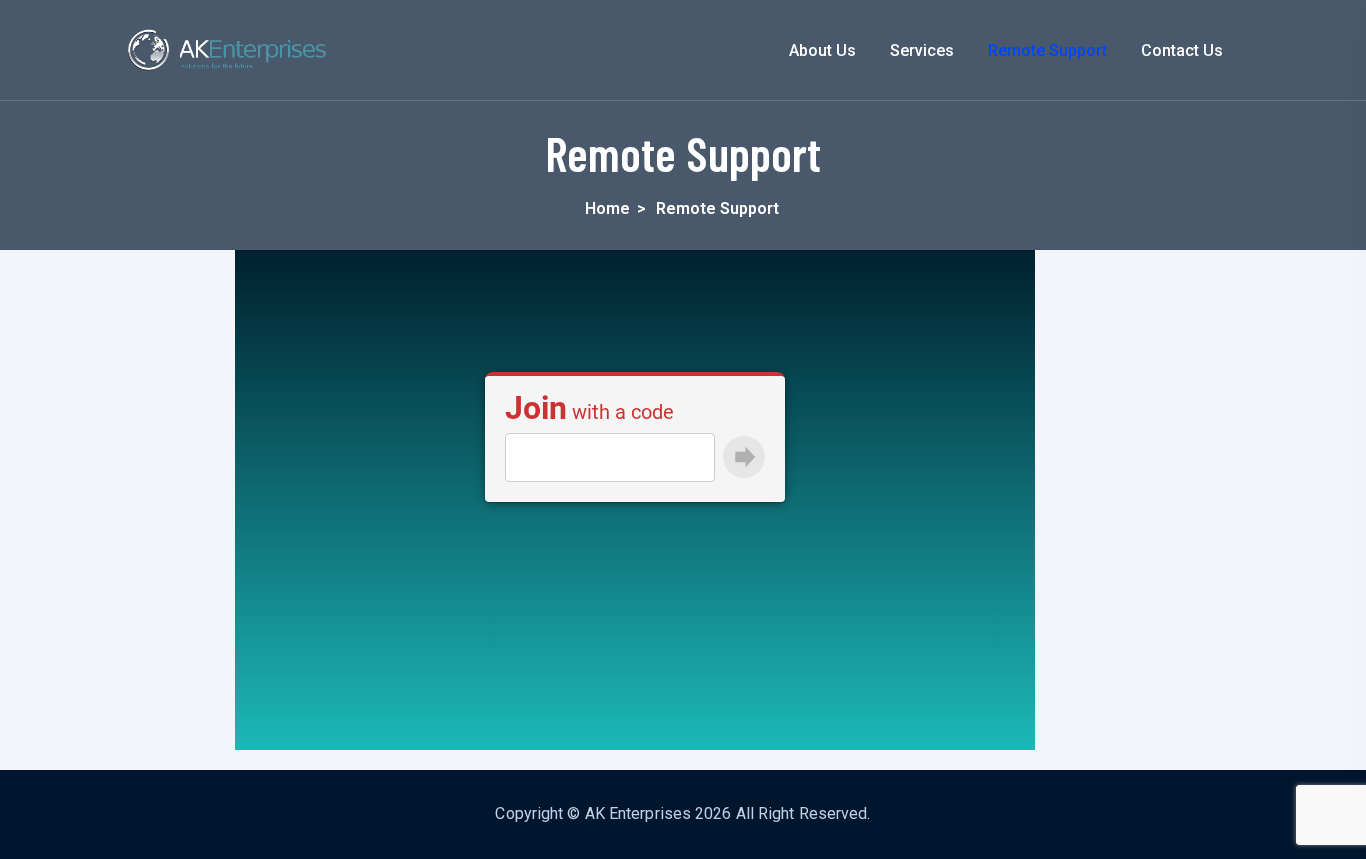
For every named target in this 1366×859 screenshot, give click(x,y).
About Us (822, 50)
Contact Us (1182, 50)
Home (607, 208)
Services (922, 50)
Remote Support (1047, 50)
